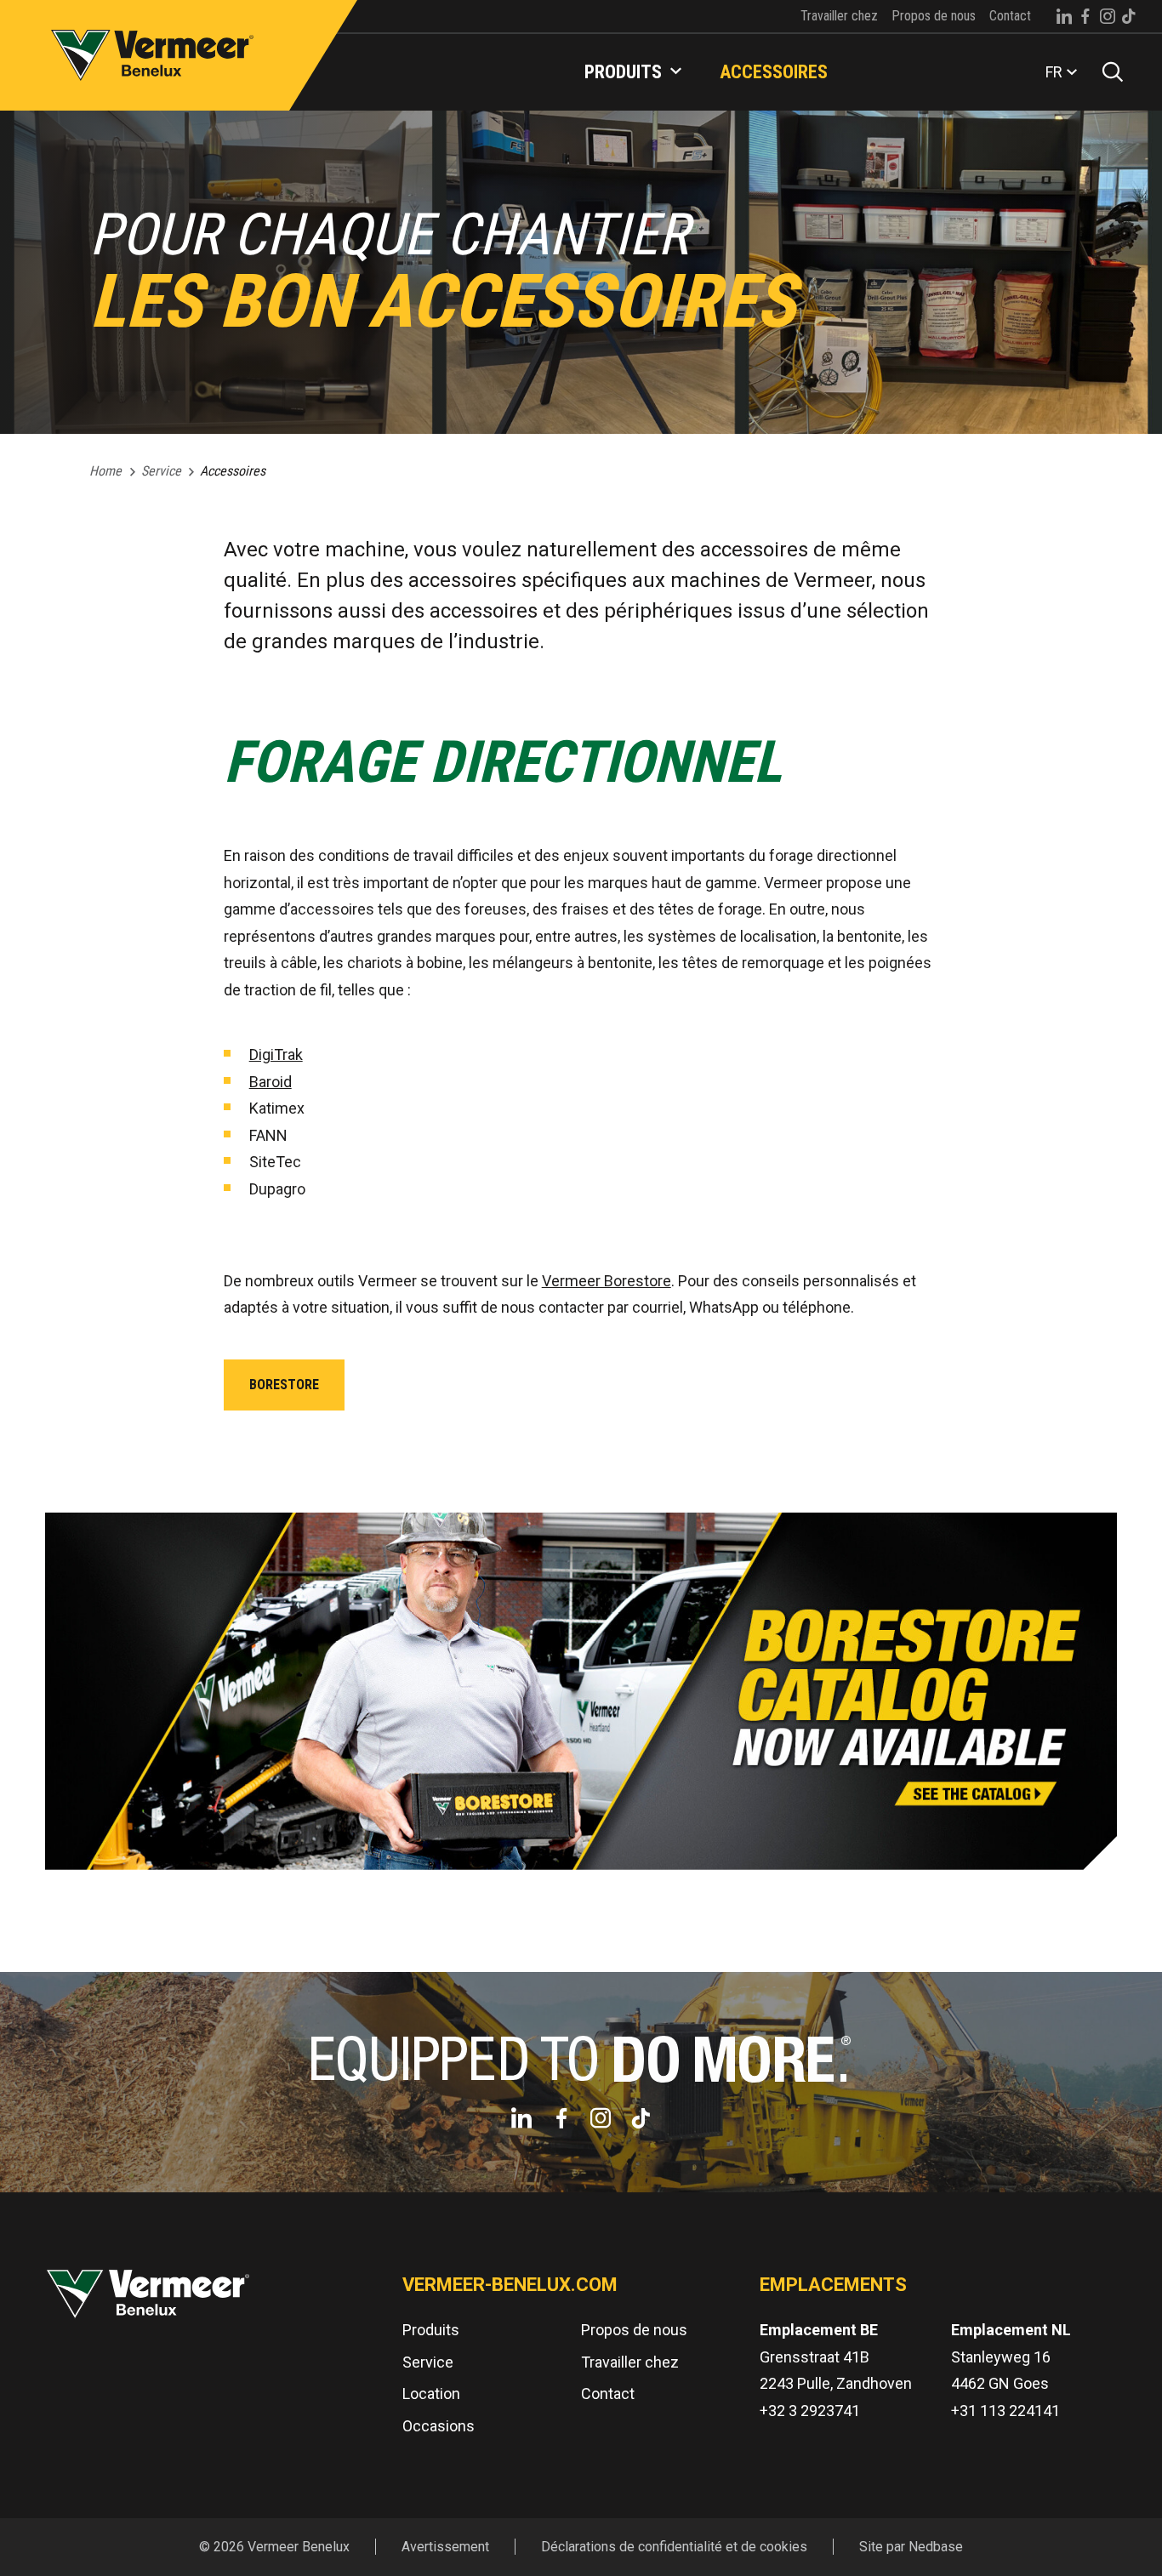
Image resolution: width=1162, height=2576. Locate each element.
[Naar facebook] (1085, 16)
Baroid (271, 1082)
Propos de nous (934, 16)
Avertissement (445, 2547)
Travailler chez (839, 16)
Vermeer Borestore (607, 1281)
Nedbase (936, 2547)
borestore (284, 1385)
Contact (1010, 16)
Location (431, 2394)
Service (428, 2362)
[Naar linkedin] (1064, 16)
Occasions (439, 2426)
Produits (623, 72)
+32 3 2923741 (810, 2411)
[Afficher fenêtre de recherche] (1107, 72)
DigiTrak (276, 1054)
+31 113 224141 (1005, 2411)
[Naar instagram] (1108, 16)
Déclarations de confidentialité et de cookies (674, 2547)
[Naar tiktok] (1129, 16)
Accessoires (774, 72)
